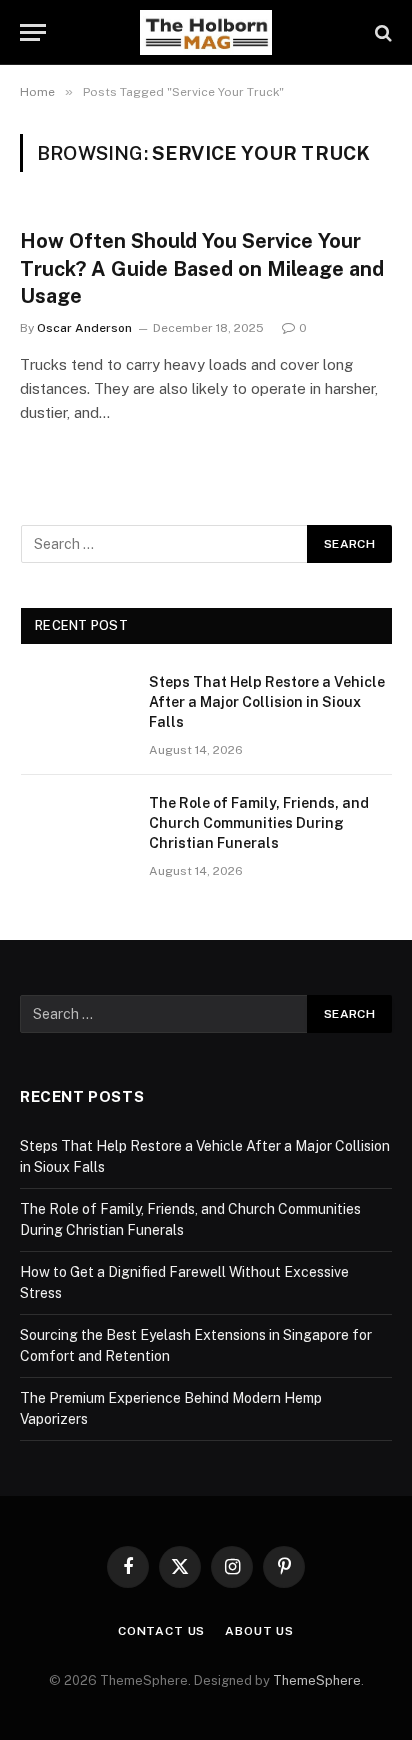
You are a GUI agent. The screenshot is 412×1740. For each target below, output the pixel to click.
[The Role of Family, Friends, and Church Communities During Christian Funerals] (76, 829)
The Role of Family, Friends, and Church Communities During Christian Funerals (259, 823)
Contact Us (161, 1631)
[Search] (381, 32)
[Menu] (33, 32)
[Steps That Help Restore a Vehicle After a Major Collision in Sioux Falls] (76, 708)
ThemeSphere (317, 1680)
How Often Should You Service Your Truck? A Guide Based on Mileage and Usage (202, 268)
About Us (259, 1631)
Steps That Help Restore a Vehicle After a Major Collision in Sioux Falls (267, 702)
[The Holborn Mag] (206, 32)
